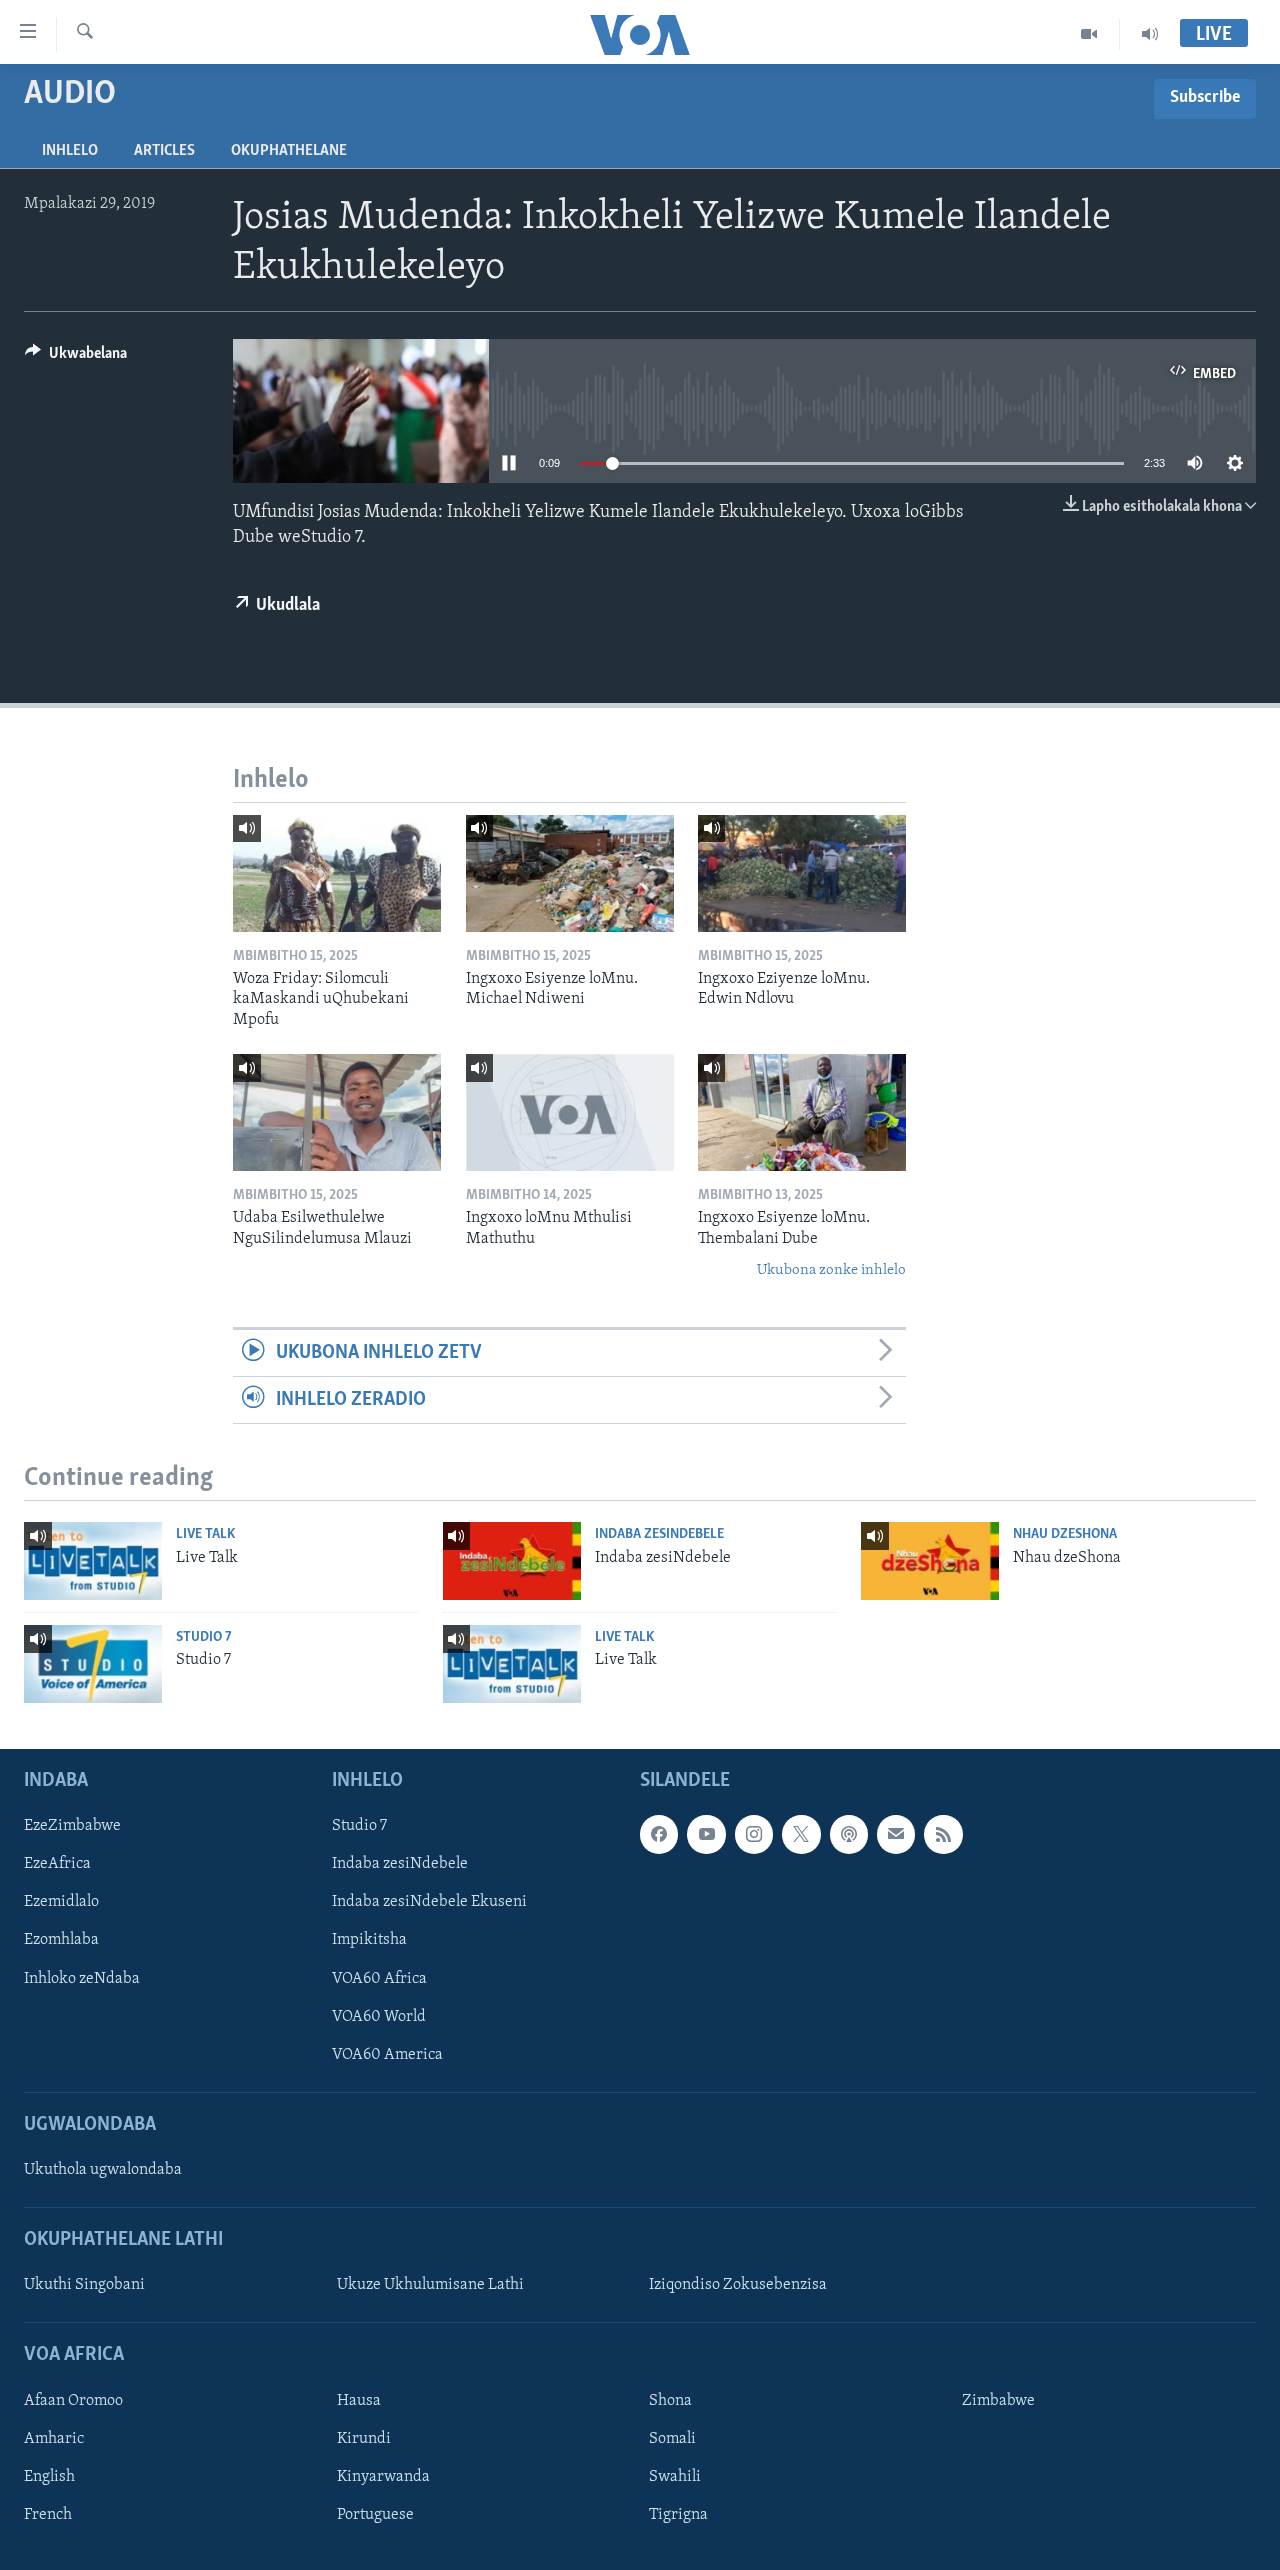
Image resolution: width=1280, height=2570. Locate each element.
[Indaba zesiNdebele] (512, 1561)
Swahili (675, 2477)
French (48, 2515)
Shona (670, 2400)
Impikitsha (369, 1940)
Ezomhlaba (61, 1940)
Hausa (359, 2400)
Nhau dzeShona (1065, 1534)
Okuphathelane (289, 151)
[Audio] (1150, 34)
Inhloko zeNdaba (82, 1978)
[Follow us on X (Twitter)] (801, 1834)
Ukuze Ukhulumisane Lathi (430, 2285)
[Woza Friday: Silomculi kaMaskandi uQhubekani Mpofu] (337, 873)
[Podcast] (849, 1834)
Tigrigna (678, 2515)
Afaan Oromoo (73, 2400)
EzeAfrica (57, 1864)
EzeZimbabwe (72, 1826)
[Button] (76, 358)
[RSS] (943, 1834)
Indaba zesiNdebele (659, 1534)
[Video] (1089, 34)
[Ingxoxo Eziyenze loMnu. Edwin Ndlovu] (802, 873)
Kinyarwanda (383, 2477)
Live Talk (205, 1534)
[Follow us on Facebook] (659, 1834)
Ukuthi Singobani (84, 2285)
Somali (672, 2439)
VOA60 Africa (379, 1978)
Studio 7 (204, 1637)
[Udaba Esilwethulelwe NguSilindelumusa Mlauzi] (337, 1112)
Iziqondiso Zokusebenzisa (738, 2285)
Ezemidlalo (61, 1902)
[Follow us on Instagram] (754, 1834)
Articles (164, 151)
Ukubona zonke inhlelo (831, 1270)
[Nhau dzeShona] (930, 1561)
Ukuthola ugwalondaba (103, 2170)
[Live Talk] (93, 1561)
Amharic (54, 2439)
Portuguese (375, 2515)
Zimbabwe (998, 2400)
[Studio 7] (93, 1664)
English (49, 2477)
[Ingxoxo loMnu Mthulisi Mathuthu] (570, 1112)
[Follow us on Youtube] (706, 1834)
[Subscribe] (896, 1834)
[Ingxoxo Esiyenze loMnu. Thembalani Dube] (802, 1112)
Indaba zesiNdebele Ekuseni (429, 1902)
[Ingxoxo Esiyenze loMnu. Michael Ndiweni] (570, 873)
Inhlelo (70, 151)
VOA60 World (379, 2016)
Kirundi (364, 2439)
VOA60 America (387, 2054)
